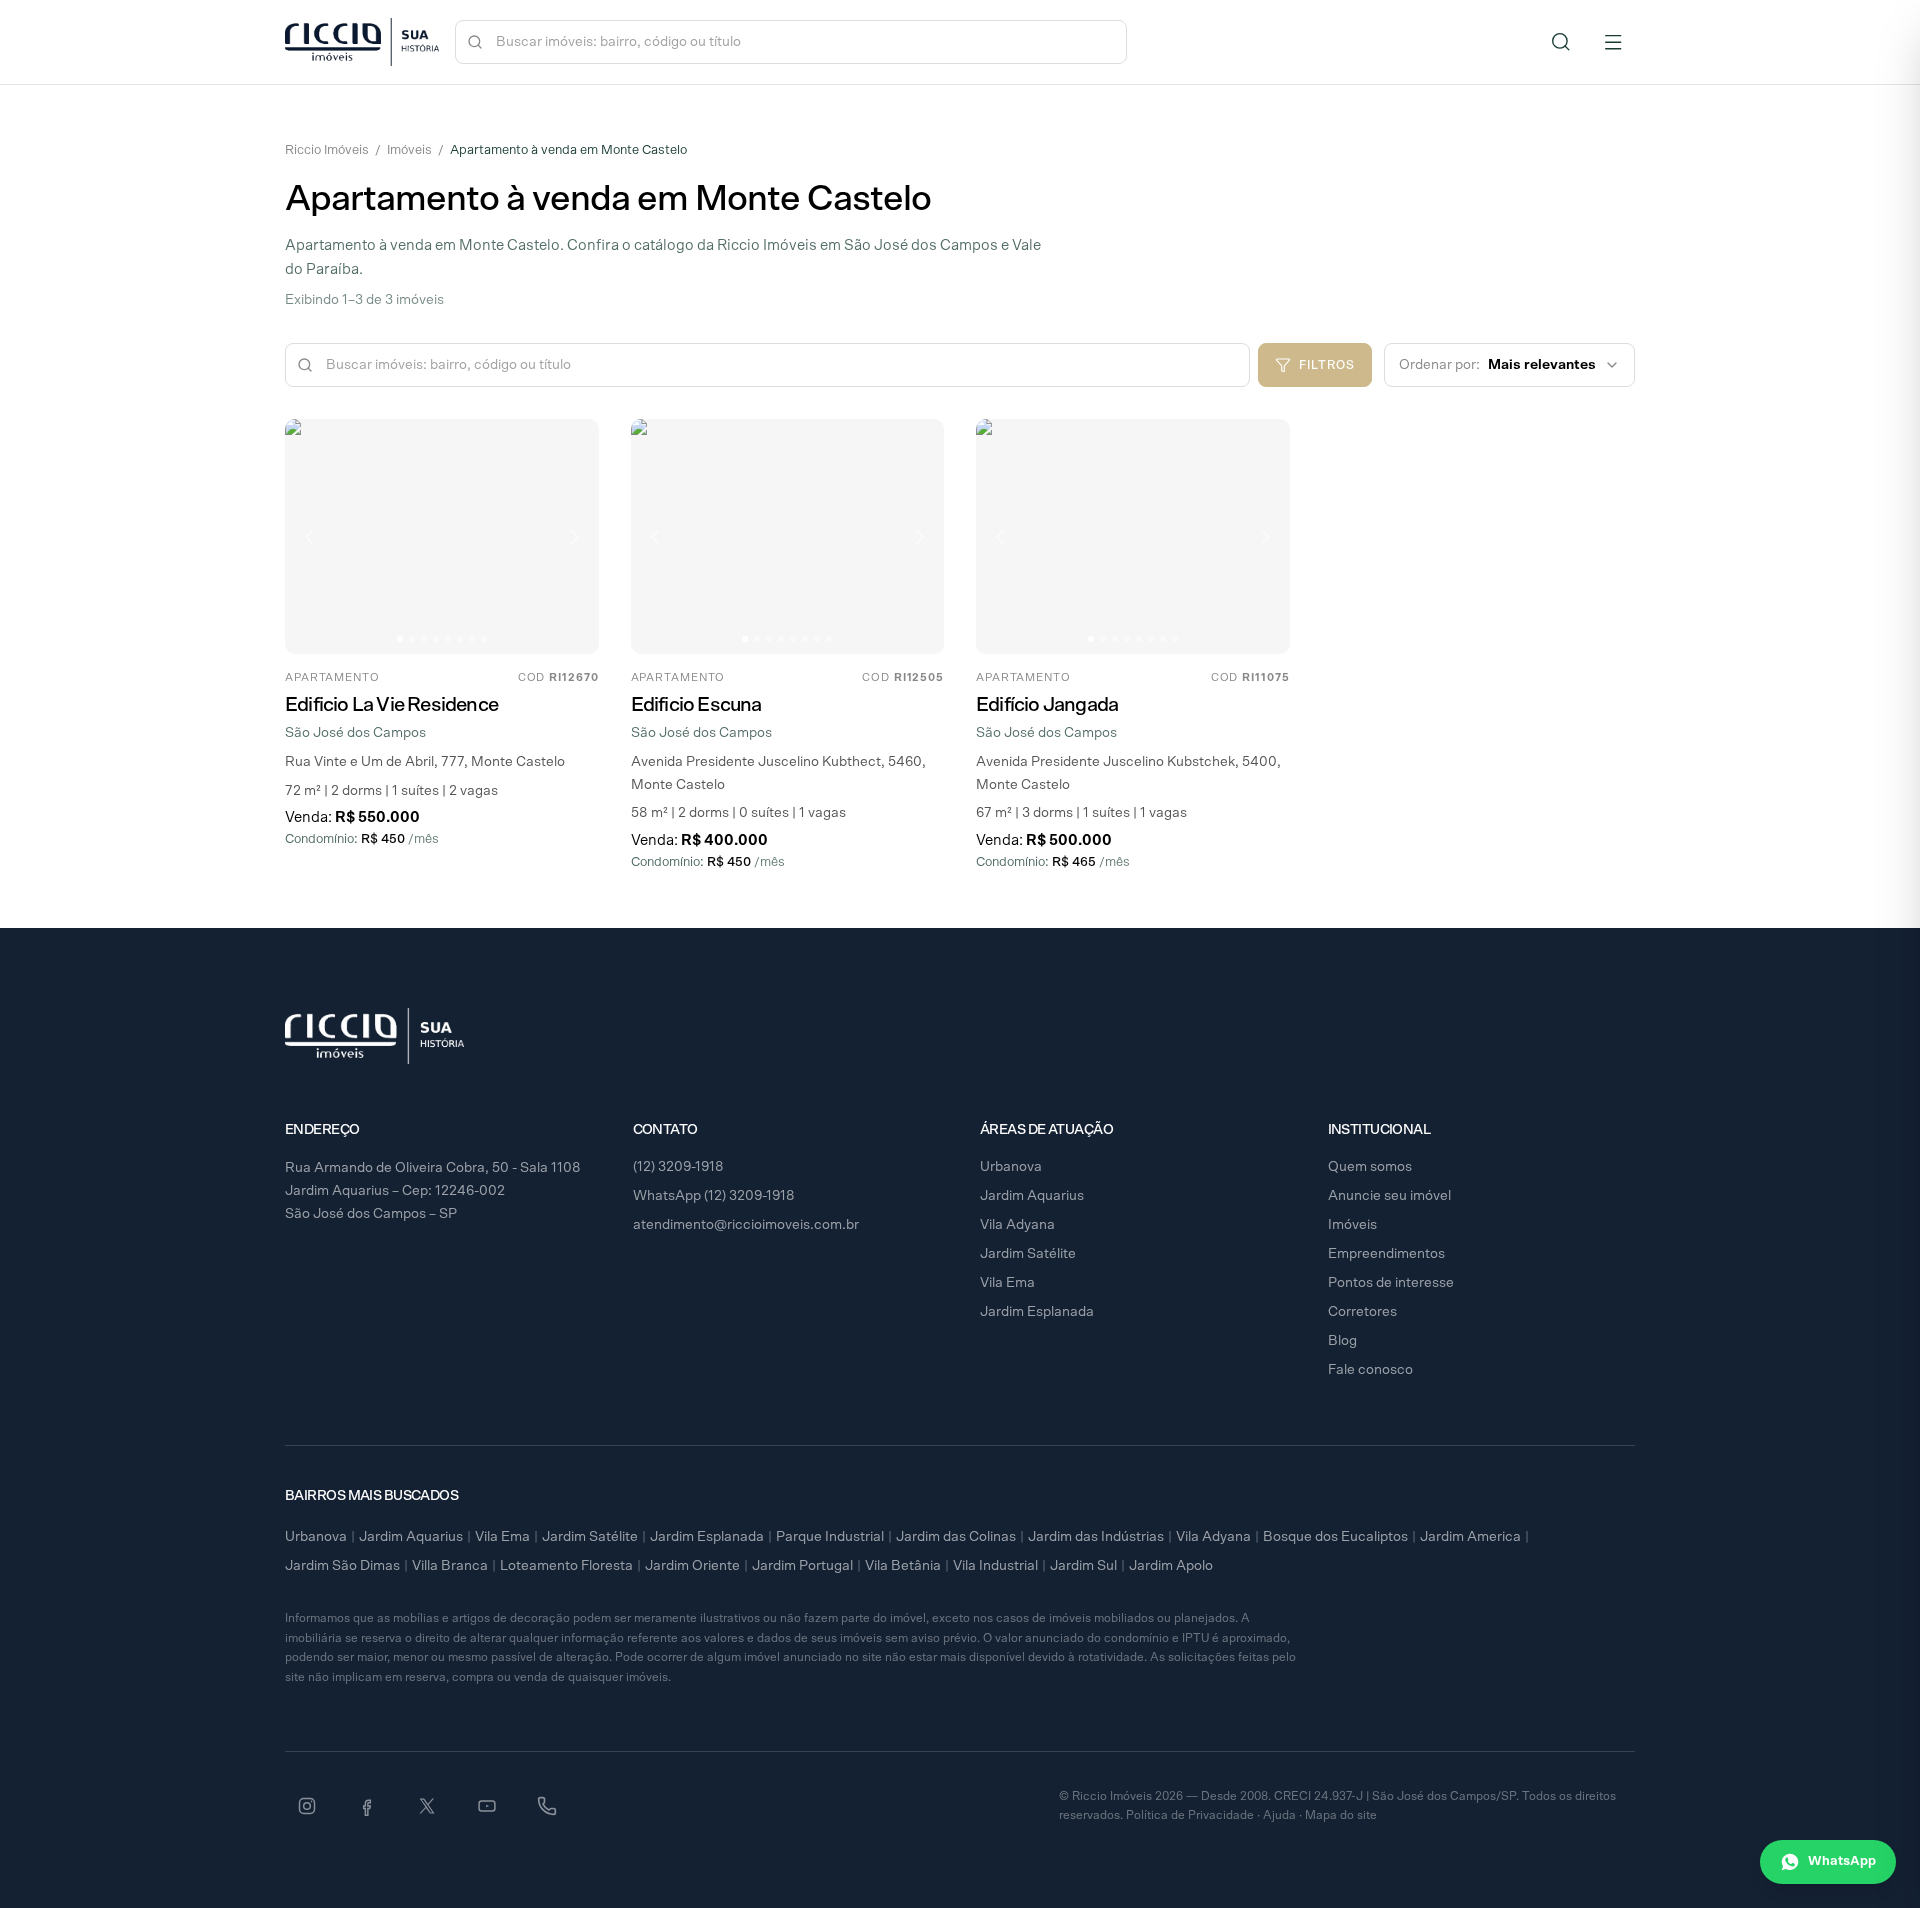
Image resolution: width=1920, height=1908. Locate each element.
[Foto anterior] (309, 537)
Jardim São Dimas (342, 1566)
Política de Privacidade (1190, 1815)
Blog (1342, 1341)
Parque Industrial (830, 1537)
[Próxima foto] (575, 537)
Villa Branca (450, 1566)
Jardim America (1470, 1537)
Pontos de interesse (1391, 1283)
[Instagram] (307, 1806)
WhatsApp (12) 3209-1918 (714, 1196)
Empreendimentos (1386, 1254)
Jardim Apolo (1171, 1566)
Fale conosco (1370, 1370)
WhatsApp (1842, 1861)
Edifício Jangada (1047, 705)
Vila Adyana (1017, 1225)
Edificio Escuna (696, 705)
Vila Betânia (903, 1566)
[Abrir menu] (1613, 42)
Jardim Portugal (802, 1566)
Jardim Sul (1083, 1566)
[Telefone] (547, 1806)
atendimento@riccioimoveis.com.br (746, 1225)
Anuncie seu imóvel (1389, 1196)
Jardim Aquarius (1032, 1196)
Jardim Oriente (692, 1566)
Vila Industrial (995, 1566)
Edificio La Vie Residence (391, 705)
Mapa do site (1341, 1815)
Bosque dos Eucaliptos (1335, 1537)
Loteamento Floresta (566, 1566)
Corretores (1362, 1312)
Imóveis (409, 150)
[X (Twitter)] (427, 1806)
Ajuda (1279, 1815)
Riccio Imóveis (327, 150)
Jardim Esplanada (1037, 1312)
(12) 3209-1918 (678, 1167)
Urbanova (1011, 1167)
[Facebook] (367, 1806)
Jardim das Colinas (956, 1537)
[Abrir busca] (1561, 42)
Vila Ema (1007, 1283)
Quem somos (1370, 1167)
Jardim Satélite (1028, 1254)
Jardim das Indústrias (1096, 1537)
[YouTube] (487, 1806)
